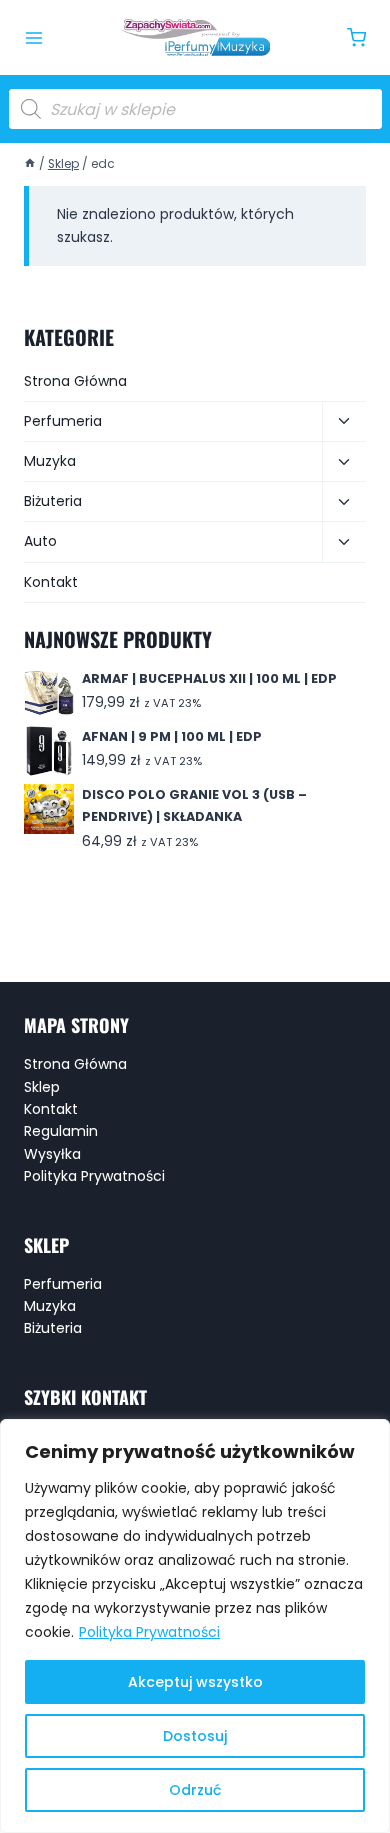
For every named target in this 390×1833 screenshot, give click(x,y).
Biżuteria (53, 501)
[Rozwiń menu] (34, 38)
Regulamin (61, 1131)
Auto (40, 541)
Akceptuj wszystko (195, 1682)
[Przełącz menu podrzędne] (344, 422)
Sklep (42, 1087)
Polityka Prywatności (149, 1632)
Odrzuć (195, 1790)
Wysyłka (52, 1154)
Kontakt (51, 582)
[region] (195, 1626)
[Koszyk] (356, 37)
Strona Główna (75, 381)
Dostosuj (195, 1736)
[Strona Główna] (30, 164)
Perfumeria (63, 421)
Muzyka (50, 461)
